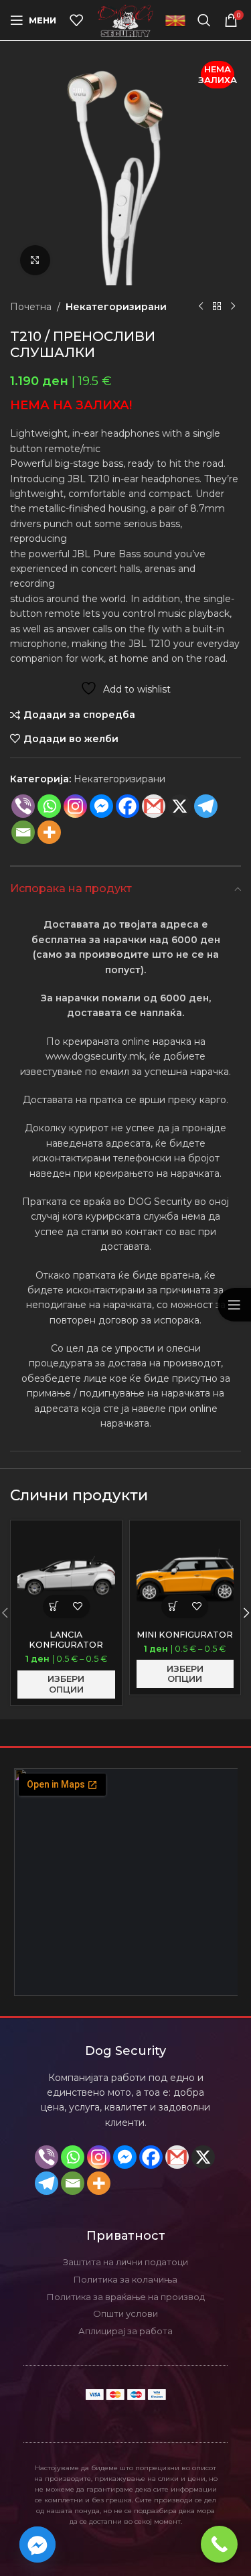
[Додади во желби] (78, 1606)
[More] (49, 832)
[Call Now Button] (219, 2544)
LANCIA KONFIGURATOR (66, 1640)
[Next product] (233, 307)
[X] (203, 2157)
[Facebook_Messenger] (37, 2545)
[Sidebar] (234, 1305)
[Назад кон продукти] (217, 307)
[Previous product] (201, 307)
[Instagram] (75, 806)
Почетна (31, 307)
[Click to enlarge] (35, 260)
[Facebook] (128, 806)
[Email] (23, 832)
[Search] (204, 20)
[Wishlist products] (76, 20)
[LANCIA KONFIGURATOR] (66, 1576)
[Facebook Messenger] (101, 806)
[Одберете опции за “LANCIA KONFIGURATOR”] (55, 1606)
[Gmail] (154, 806)
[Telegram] (206, 806)
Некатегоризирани (116, 307)
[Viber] (23, 806)
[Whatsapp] (49, 806)
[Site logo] (125, 19)
